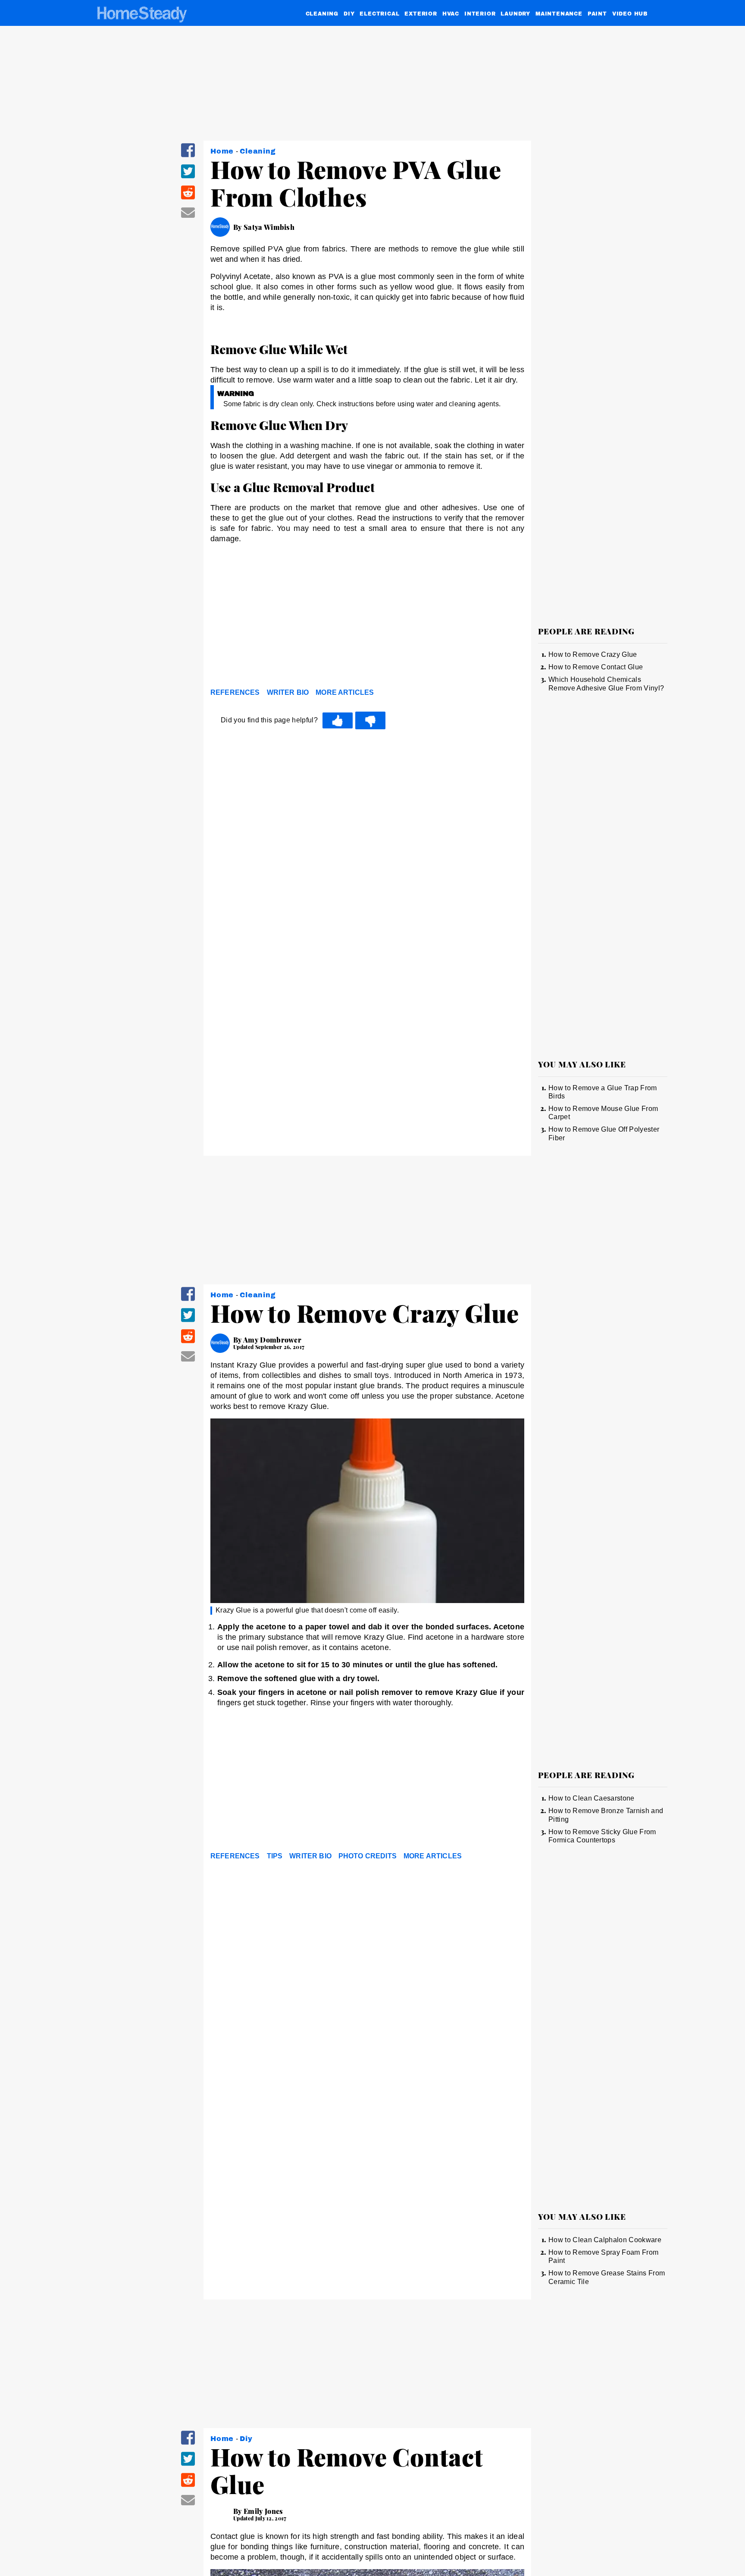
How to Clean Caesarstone (592, 1798)
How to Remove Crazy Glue (593, 654)
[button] (188, 156)
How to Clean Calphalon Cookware (605, 2240)
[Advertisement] (367, 618)
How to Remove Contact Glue (596, 667)
